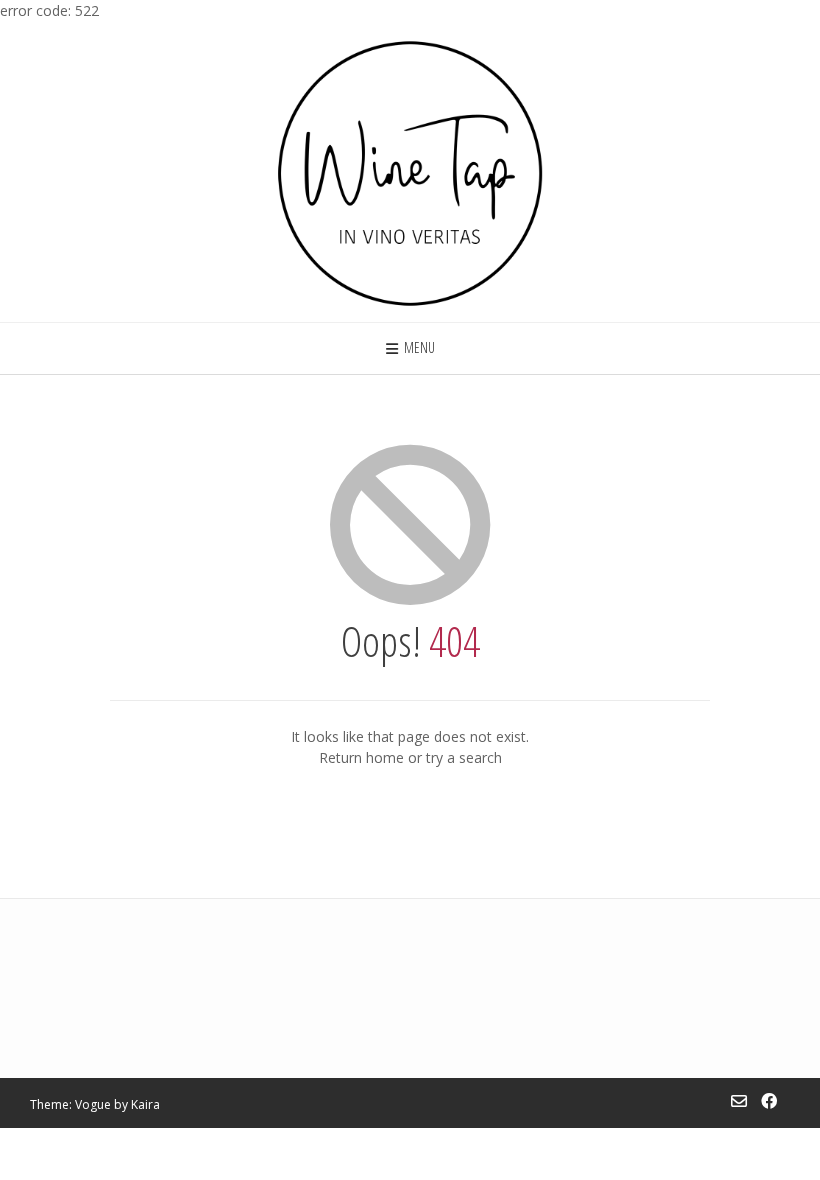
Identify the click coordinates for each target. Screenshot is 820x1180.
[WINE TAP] (410, 171)
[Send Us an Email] (739, 1101)
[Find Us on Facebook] (769, 1101)
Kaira (145, 1104)
